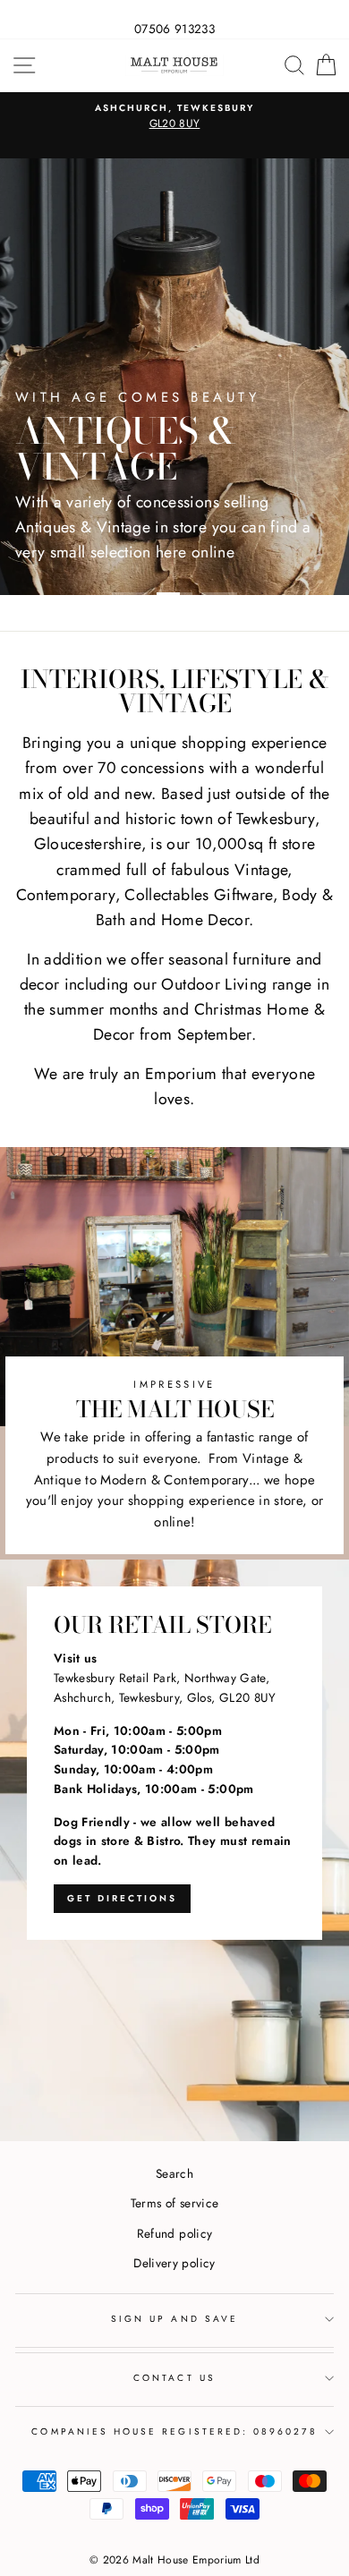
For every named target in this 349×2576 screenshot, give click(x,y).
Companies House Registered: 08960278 (174, 2431)
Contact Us (174, 2378)
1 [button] (130, 594)
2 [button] (174, 594)
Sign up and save (174, 2319)
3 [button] (219, 594)
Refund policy (174, 2233)
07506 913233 (174, 29)
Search (174, 2173)
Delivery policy (174, 2263)
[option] (174, 117)
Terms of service (174, 2203)
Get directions (122, 1898)
